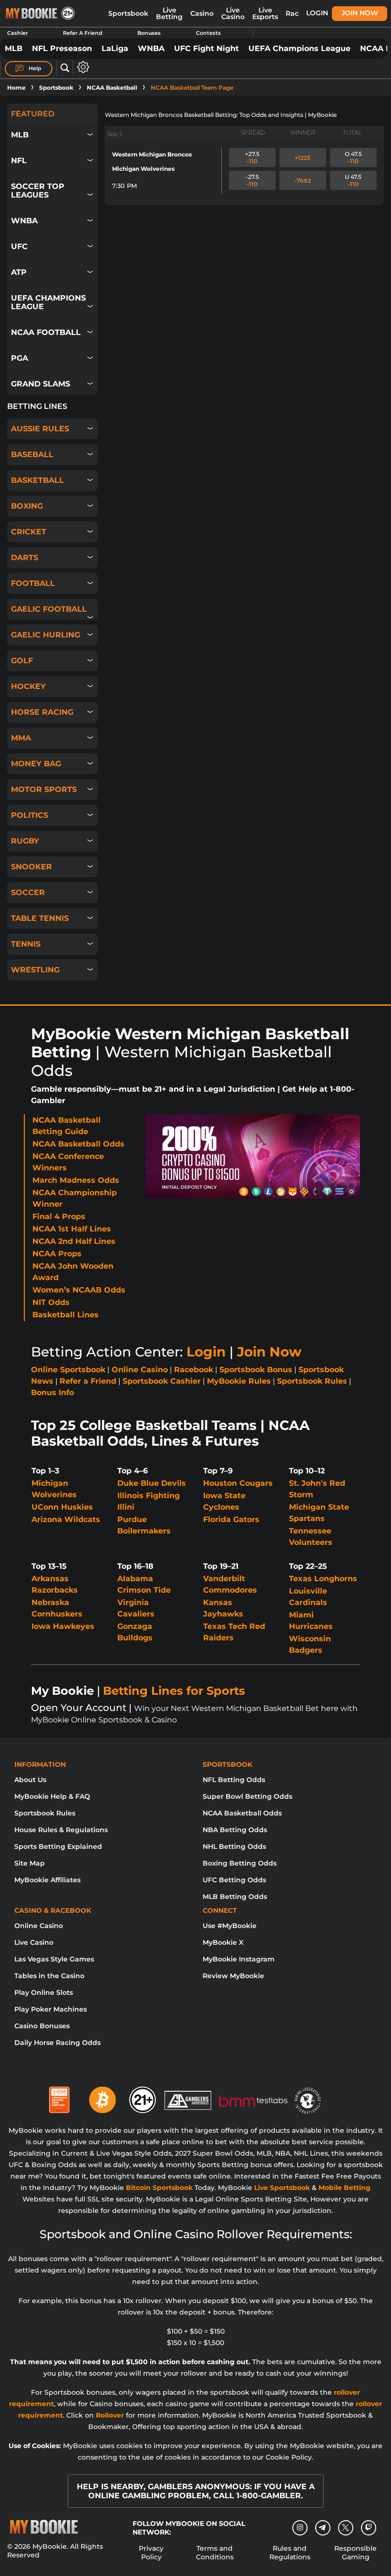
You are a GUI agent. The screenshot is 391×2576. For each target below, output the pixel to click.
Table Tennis (40, 918)
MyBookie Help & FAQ (52, 1796)
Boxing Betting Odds (240, 1863)
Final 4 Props (59, 1216)
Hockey (28, 686)
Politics (30, 815)
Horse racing (42, 712)
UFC (19, 246)
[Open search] (65, 68)
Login (317, 13)
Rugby (25, 841)
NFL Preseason (62, 48)
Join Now (360, 13)
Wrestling (35, 970)
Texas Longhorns (323, 1579)
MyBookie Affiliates (47, 1880)
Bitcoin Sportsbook (159, 2188)
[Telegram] (323, 2528)
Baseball (32, 454)
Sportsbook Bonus (256, 1370)
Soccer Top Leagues (38, 191)
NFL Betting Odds (234, 1780)
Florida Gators (231, 1519)
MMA (21, 738)
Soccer (28, 892)
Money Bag (36, 764)
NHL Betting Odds (234, 1846)
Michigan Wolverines (143, 169)
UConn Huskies (62, 1507)
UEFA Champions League (299, 48)
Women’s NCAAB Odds (79, 1290)
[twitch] (369, 2528)
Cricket (29, 532)
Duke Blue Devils (152, 1483)
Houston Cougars (238, 1483)
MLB (14, 48)
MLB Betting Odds (235, 1897)
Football (33, 583)
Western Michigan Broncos (152, 154)
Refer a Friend (88, 1381)
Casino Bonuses (42, 2026)
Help (34, 68)
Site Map (30, 1863)
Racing (298, 13)
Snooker (31, 867)
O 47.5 (353, 157)
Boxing (27, 506)
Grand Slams (41, 384)
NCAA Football (46, 332)
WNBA (151, 48)
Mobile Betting (345, 2188)
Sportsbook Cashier (162, 1381)
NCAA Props (57, 1254)
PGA (20, 358)
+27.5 (252, 157)
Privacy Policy (151, 2553)
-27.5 (252, 180)
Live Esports (265, 13)
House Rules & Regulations (61, 1830)
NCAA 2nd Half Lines (74, 1241)
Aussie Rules (40, 429)
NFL (19, 161)
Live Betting (169, 13)
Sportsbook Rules (312, 1381)
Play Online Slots (44, 1992)
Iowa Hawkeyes (63, 1626)
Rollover (110, 2415)
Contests (208, 33)
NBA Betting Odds (235, 1830)
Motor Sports (44, 789)
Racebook (194, 1370)
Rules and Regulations (290, 2553)
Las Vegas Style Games (54, 1959)
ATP (19, 272)
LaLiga (115, 48)
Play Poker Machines (51, 2009)
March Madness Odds (76, 1180)
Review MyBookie (233, 1976)
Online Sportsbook (68, 1370)
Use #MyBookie (230, 1926)
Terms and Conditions (215, 2553)
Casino (202, 13)
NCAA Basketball (112, 88)
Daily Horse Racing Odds (57, 2043)
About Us (30, 1780)
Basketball (37, 480)
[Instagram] (300, 2528)
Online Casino (140, 1370)
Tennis (26, 944)
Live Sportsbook (282, 2188)
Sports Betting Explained (58, 1846)
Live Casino (233, 13)
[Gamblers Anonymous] (188, 2096)
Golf (22, 661)
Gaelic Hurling (46, 635)
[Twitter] (345, 2528)
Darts (25, 558)
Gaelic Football (49, 609)
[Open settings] (81, 67)
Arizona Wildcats (66, 1519)
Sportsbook (128, 13)
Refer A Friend (83, 33)
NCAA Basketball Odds (78, 1144)
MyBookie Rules (239, 1381)
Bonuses (149, 33)
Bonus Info (52, 1392)
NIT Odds (51, 1302)
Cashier (18, 33)
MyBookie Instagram (239, 1959)
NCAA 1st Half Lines (72, 1229)
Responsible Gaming (355, 2553)
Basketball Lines (66, 1315)
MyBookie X (223, 1942)
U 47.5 (353, 180)
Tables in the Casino (49, 1976)
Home (16, 88)
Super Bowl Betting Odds (247, 1796)
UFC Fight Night (206, 48)
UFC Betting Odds (234, 1880)
